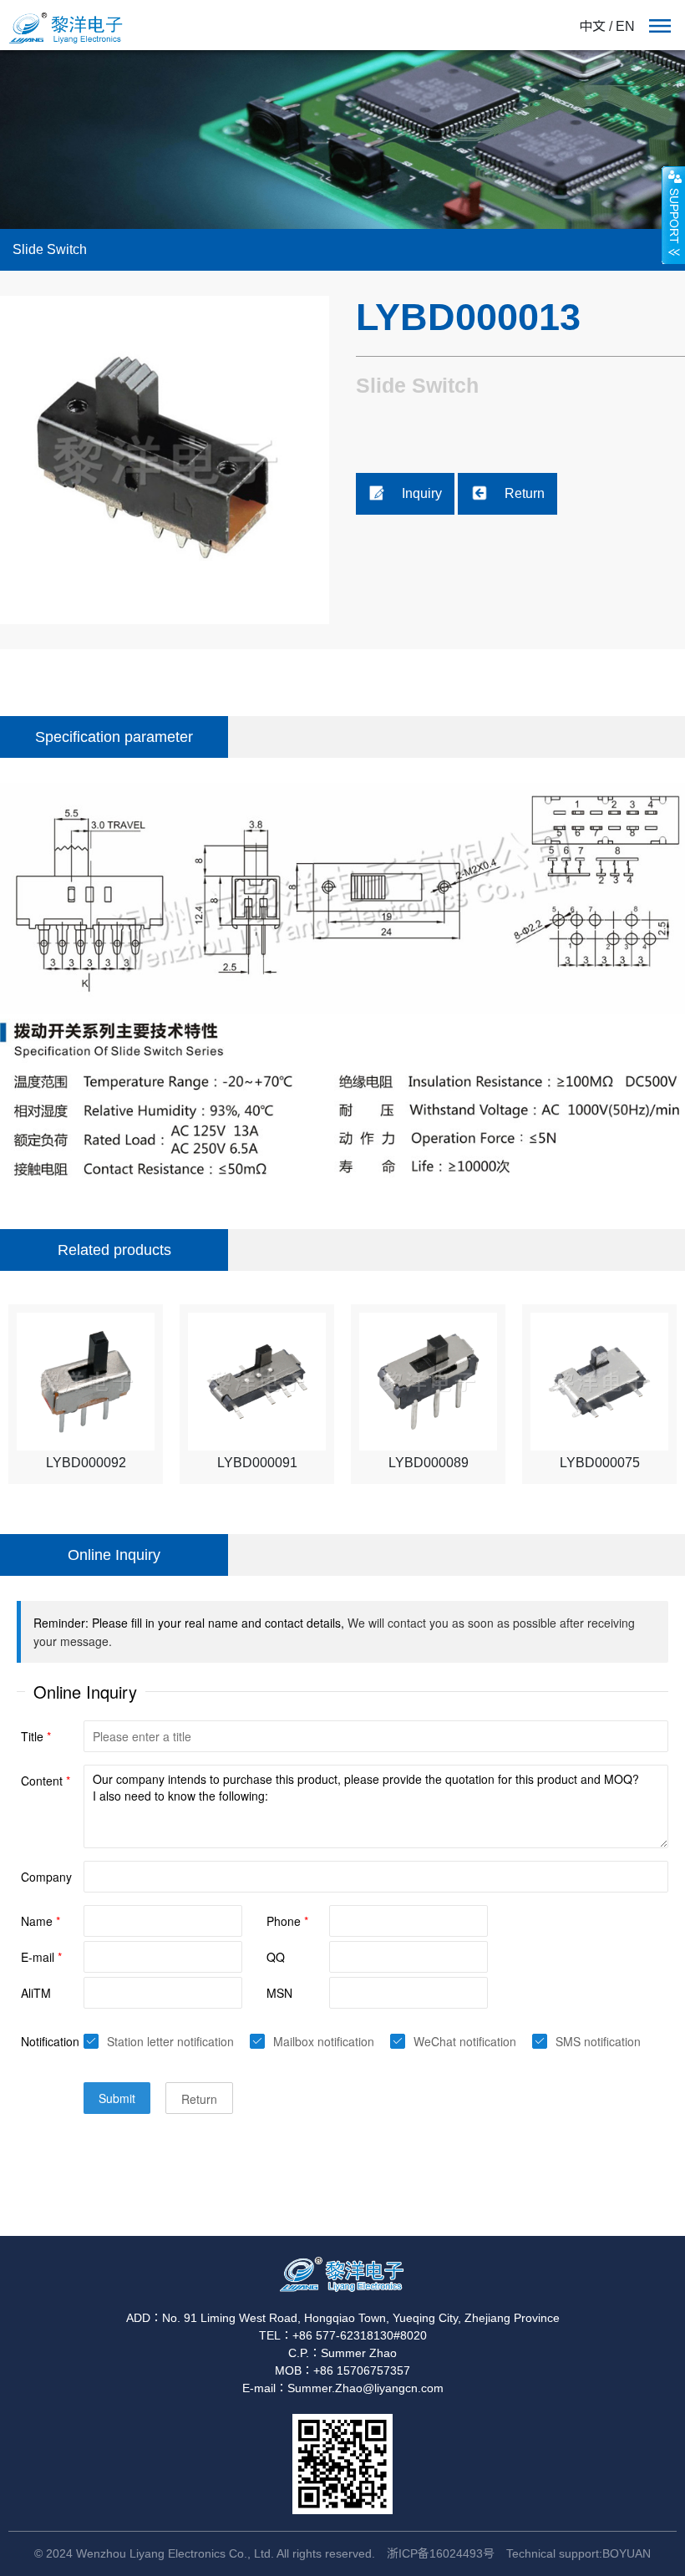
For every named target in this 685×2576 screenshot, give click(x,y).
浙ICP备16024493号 (441, 2553)
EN (625, 26)
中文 (592, 26)
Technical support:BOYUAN (578, 2553)
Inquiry (422, 493)
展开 (673, 215)
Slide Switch (50, 249)
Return (525, 493)
